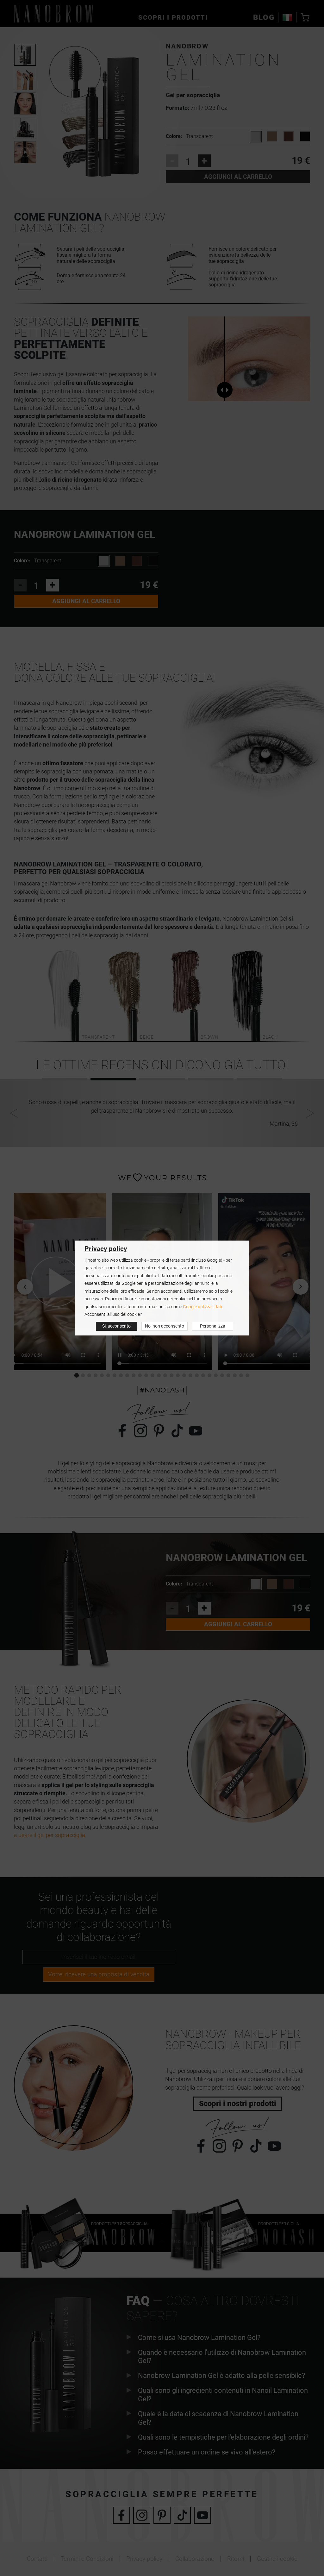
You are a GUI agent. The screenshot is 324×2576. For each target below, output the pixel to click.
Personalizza (213, 1326)
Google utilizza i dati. (203, 1307)
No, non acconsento (165, 1326)
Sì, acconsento (116, 1326)
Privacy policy (106, 1249)
